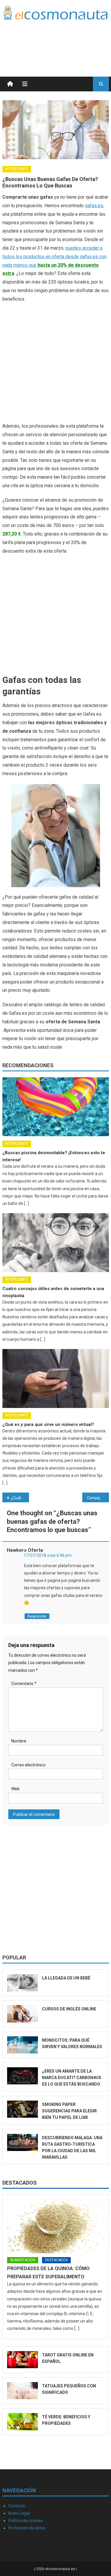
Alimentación (23, 2260)
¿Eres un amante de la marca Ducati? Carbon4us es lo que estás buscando (72, 2078)
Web (15, 1789)
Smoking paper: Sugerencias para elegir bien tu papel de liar (69, 2111)
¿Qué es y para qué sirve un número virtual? (48, 1424)
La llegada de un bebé (66, 1978)
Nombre (19, 1741)
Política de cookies (25, 2521)
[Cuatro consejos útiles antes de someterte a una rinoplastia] (56, 1243)
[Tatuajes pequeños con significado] (23, 2391)
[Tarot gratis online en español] (23, 2360)
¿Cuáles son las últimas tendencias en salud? (20, 1498)
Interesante (17, 169)
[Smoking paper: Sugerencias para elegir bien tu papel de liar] (23, 2109)
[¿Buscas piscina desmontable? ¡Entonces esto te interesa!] (56, 1107)
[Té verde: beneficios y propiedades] (23, 2422)
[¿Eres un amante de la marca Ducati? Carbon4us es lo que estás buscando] (23, 2076)
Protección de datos (27, 2528)
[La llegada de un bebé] (23, 1983)
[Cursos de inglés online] (23, 2014)
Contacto (17, 2506)
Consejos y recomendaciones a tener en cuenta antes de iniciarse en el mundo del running (98, 1498)
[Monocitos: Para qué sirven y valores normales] (23, 2045)
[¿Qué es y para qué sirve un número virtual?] (56, 1378)
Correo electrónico (28, 1765)
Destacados (20, 2183)
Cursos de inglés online (69, 2009)
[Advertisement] (62, 41)
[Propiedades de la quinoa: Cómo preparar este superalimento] (56, 2226)
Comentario (24, 1684)
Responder (37, 1616)
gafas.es (94, 206)
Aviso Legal (19, 2513)
